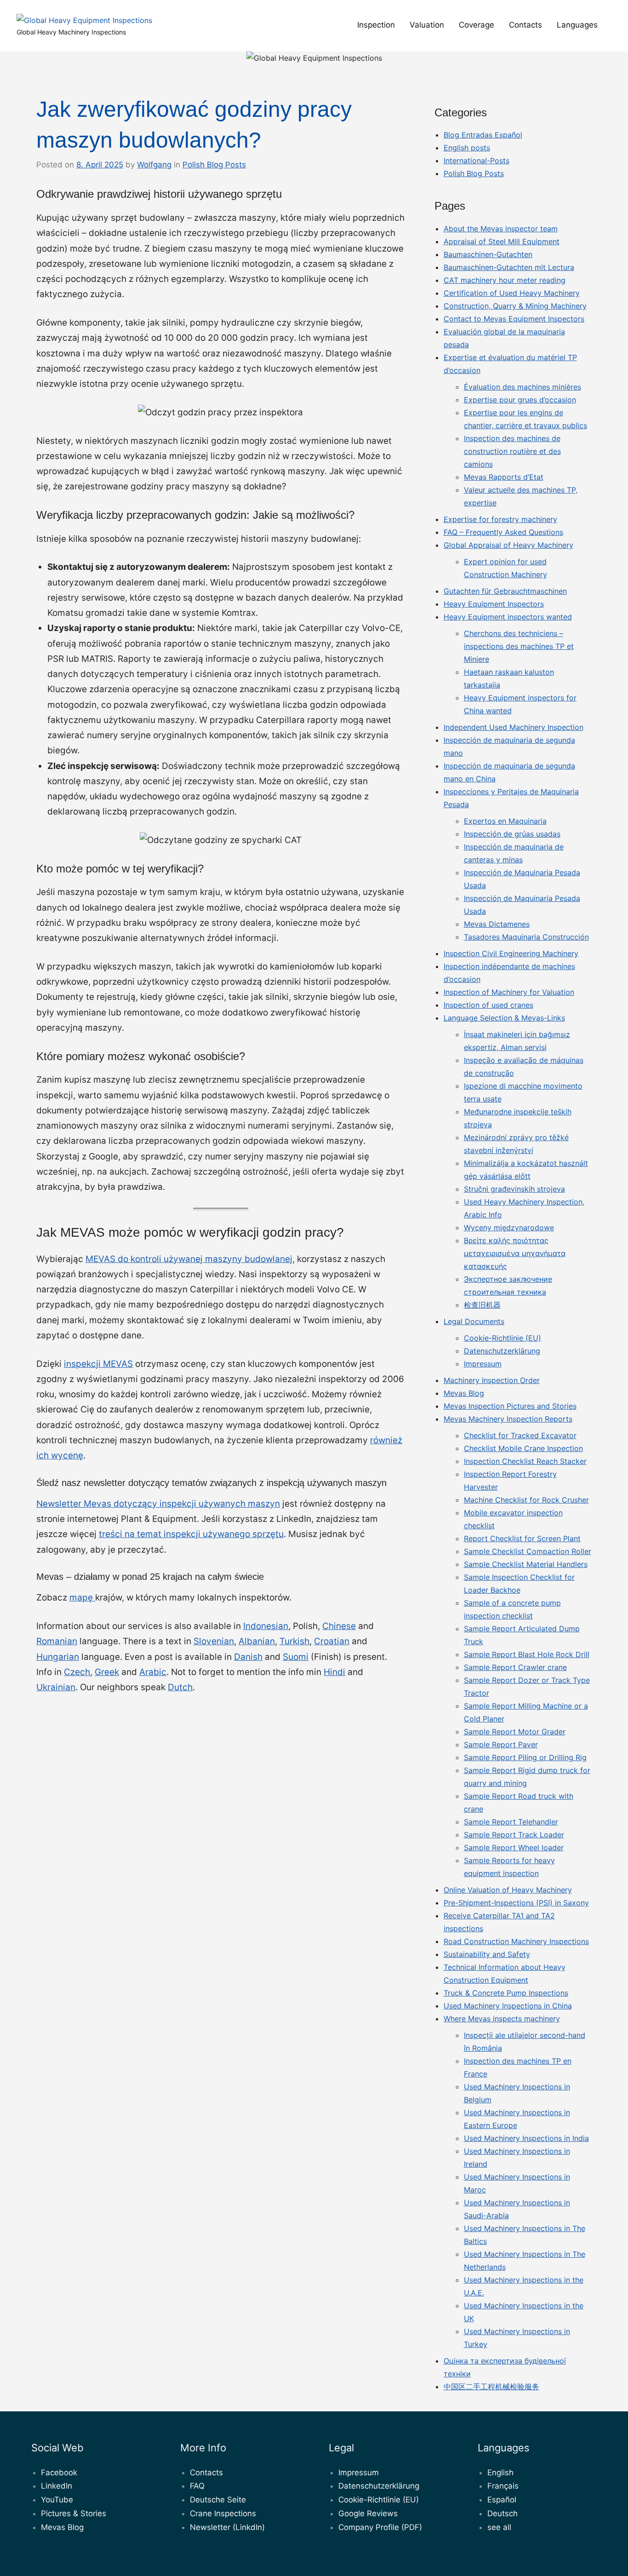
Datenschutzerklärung (502, 1351)
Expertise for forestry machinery (500, 519)
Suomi (296, 1657)
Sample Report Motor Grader (515, 1732)
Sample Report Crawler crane (515, 1667)
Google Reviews (368, 2513)
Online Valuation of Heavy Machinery (508, 1890)
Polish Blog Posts (214, 165)
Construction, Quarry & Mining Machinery (515, 306)
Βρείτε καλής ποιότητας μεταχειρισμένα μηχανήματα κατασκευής (515, 1253)
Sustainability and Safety (487, 1954)
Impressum (483, 1364)
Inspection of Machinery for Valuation (509, 992)
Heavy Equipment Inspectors (494, 604)
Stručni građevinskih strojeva (514, 1189)
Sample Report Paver (501, 1744)
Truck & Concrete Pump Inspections (506, 1993)
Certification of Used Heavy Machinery (512, 293)
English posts (467, 148)
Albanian (257, 1641)
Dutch (180, 1687)
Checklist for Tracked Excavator (520, 1435)
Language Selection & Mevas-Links (504, 1018)
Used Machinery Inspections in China (508, 2006)
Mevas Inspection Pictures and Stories (510, 1406)
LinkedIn (57, 2486)
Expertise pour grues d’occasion (520, 400)
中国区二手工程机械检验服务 (491, 2387)
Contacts (525, 25)
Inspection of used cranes (488, 1005)
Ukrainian (56, 1687)
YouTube (57, 2500)
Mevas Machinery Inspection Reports (508, 1419)
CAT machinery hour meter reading (505, 280)
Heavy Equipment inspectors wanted (508, 617)
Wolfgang (154, 165)
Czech (77, 1672)
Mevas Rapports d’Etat (504, 477)
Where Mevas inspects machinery (502, 2019)
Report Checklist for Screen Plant (522, 1538)
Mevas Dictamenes (497, 924)
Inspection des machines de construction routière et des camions (512, 451)
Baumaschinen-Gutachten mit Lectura (509, 267)
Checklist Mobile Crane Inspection (523, 1448)
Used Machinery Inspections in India (526, 2138)
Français (503, 2486)
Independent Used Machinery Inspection (514, 727)
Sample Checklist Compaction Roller (528, 1551)
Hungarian (58, 1657)
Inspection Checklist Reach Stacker (525, 1461)
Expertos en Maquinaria (505, 821)
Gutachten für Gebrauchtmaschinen (505, 591)
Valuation (427, 25)
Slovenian (214, 1641)
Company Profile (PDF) (380, 2527)
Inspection (376, 25)
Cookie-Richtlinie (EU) (502, 1338)
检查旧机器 (482, 1305)
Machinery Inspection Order (492, 1380)
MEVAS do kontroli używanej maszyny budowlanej (189, 1259)
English (500, 2473)
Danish (248, 1657)
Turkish (294, 1641)
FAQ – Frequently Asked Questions (503, 532)
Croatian (332, 1641)
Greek (107, 1672)
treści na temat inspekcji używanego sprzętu (191, 1534)
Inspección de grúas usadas (512, 834)
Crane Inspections (223, 2513)
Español (502, 2500)
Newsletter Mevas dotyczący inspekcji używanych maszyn (158, 1504)
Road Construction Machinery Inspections (516, 1941)
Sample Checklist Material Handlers (526, 1564)
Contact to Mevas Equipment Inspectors (514, 319)
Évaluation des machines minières (522, 387)
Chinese (339, 1626)
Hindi (334, 1672)
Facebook (59, 2473)
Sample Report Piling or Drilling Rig (525, 1757)
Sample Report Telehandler (511, 1822)
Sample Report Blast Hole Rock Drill (527, 1654)
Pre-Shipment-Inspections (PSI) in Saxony (516, 1903)
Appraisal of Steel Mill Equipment (502, 241)
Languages (577, 25)
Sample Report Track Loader (514, 1835)
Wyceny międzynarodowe (509, 1228)
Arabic (153, 1672)
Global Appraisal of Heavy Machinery (508, 545)
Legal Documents (474, 1321)
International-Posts (477, 161)
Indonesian (266, 1626)
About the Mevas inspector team (501, 229)
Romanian (57, 1641)
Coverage (477, 25)
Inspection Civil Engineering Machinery (511, 953)
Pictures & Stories (74, 2513)
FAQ (197, 2486)
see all (499, 2527)
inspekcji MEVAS (98, 1364)
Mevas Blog (464, 1393)
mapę (82, 1598)
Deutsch (502, 2513)
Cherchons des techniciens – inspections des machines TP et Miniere (519, 646)
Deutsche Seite (218, 2500)
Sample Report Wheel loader (514, 1847)
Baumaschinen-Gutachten (488, 254)
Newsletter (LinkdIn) (227, 2527)
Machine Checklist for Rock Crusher (526, 1500)
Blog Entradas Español (483, 135)
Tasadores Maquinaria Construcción (526, 937)
